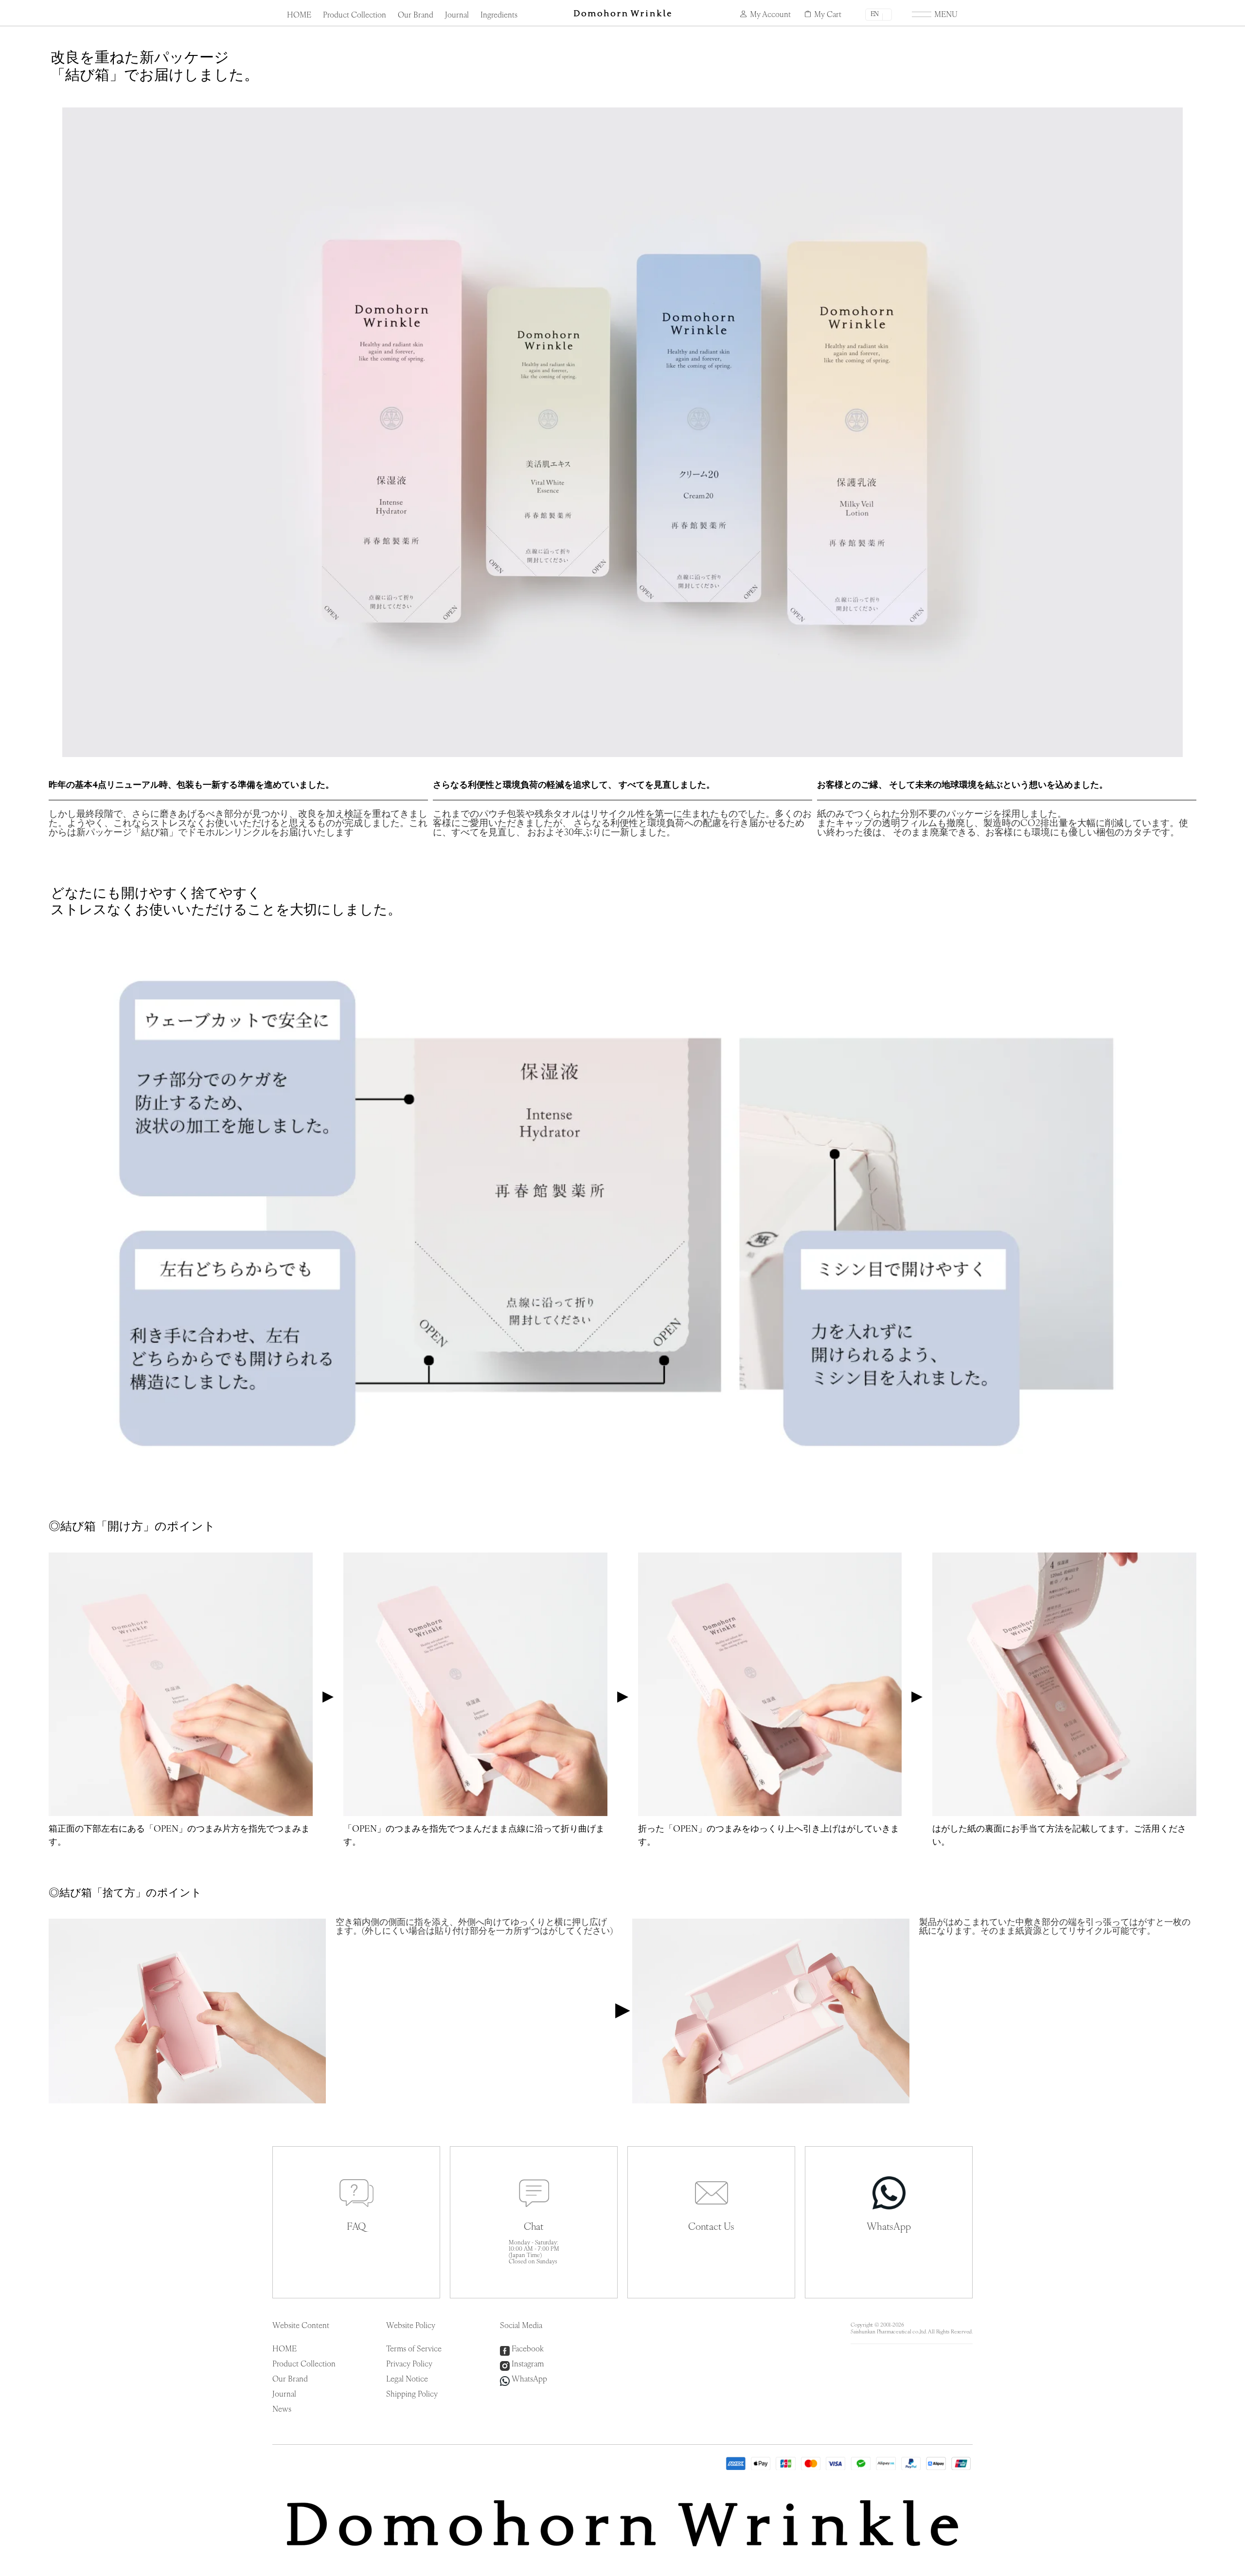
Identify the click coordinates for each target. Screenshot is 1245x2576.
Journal (457, 16)
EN (875, 14)
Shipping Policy (412, 2395)
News (282, 2410)
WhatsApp (529, 2380)
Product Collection (355, 16)
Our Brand (416, 16)
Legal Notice (407, 2380)
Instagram (528, 2364)
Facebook (528, 2349)
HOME (299, 16)
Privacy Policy (409, 2364)
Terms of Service (414, 2349)
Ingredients (499, 16)
